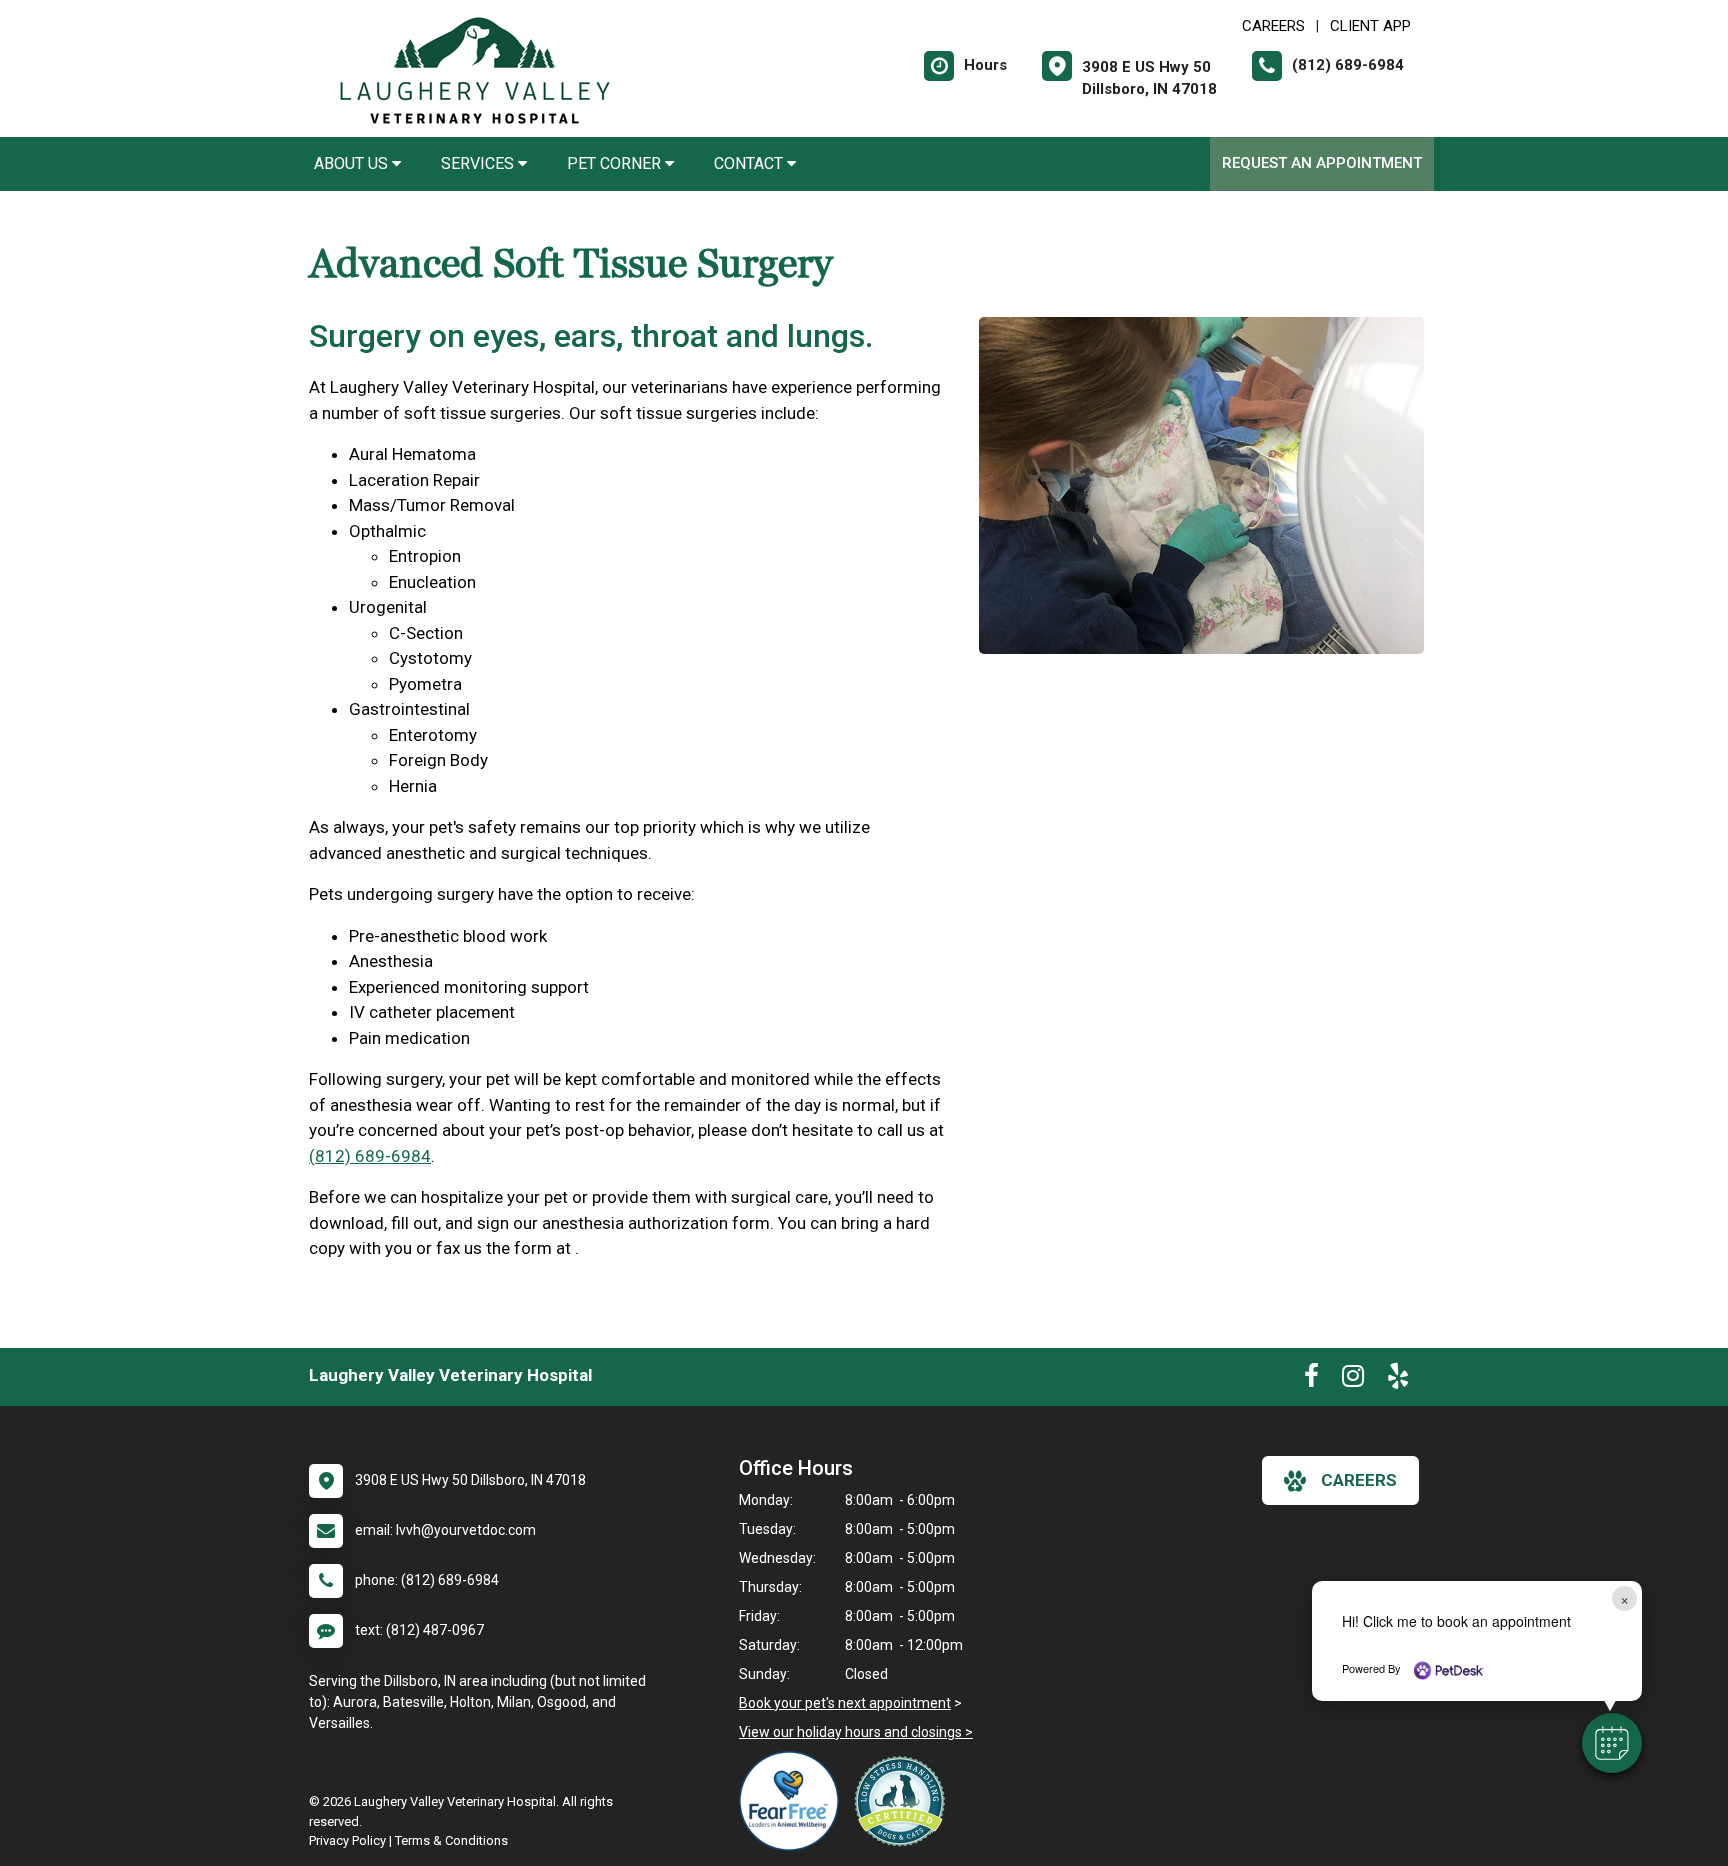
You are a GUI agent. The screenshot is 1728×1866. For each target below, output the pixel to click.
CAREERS (1273, 26)
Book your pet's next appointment (845, 1703)
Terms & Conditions (451, 1840)
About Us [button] (353, 163)
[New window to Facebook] (1311, 1380)
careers (1359, 1480)
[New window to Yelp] (1398, 1380)
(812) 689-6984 (370, 1156)
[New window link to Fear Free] (794, 1801)
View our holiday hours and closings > (856, 1732)
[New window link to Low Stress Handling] (904, 1801)
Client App (1370, 26)
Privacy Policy (347, 1840)
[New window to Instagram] (1353, 1380)
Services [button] (479, 163)
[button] (1612, 1743)
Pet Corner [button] (616, 163)
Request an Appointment (1322, 163)
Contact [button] (750, 163)
